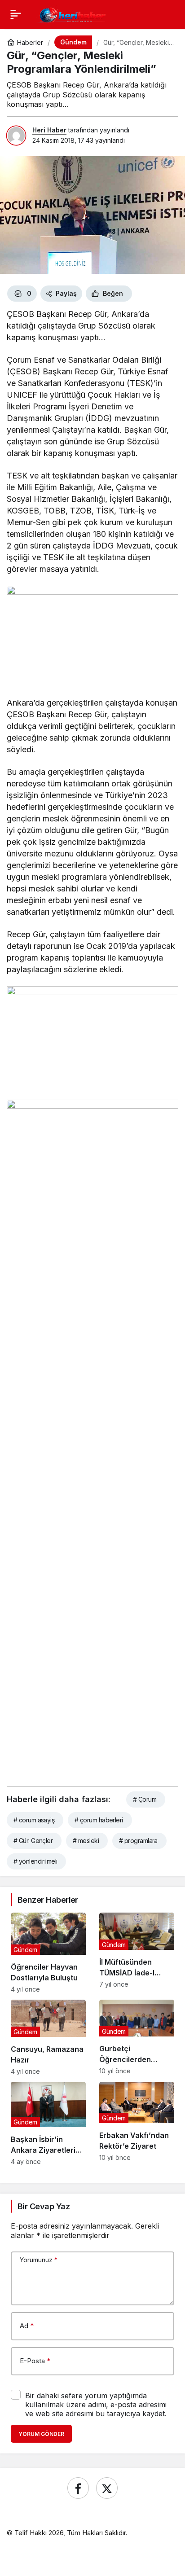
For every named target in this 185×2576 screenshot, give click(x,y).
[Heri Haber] (72, 13)
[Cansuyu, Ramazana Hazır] (48, 2038)
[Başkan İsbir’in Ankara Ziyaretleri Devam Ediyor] (48, 2123)
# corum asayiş (34, 1820)
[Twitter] (107, 2488)
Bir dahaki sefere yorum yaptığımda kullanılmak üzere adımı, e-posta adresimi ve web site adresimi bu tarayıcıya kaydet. (96, 2405)
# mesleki (86, 1841)
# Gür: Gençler (33, 1841)
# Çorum (145, 1799)
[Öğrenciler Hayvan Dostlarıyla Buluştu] (48, 1953)
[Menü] (16, 14)
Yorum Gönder (41, 2434)
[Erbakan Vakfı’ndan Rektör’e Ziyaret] (137, 2123)
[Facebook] (78, 2488)
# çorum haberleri (99, 1820)
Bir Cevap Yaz (44, 2206)
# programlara (138, 1841)
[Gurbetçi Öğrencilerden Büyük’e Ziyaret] (137, 2038)
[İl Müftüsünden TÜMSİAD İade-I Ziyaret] (137, 1953)
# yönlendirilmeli (35, 1861)
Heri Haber (49, 130)
